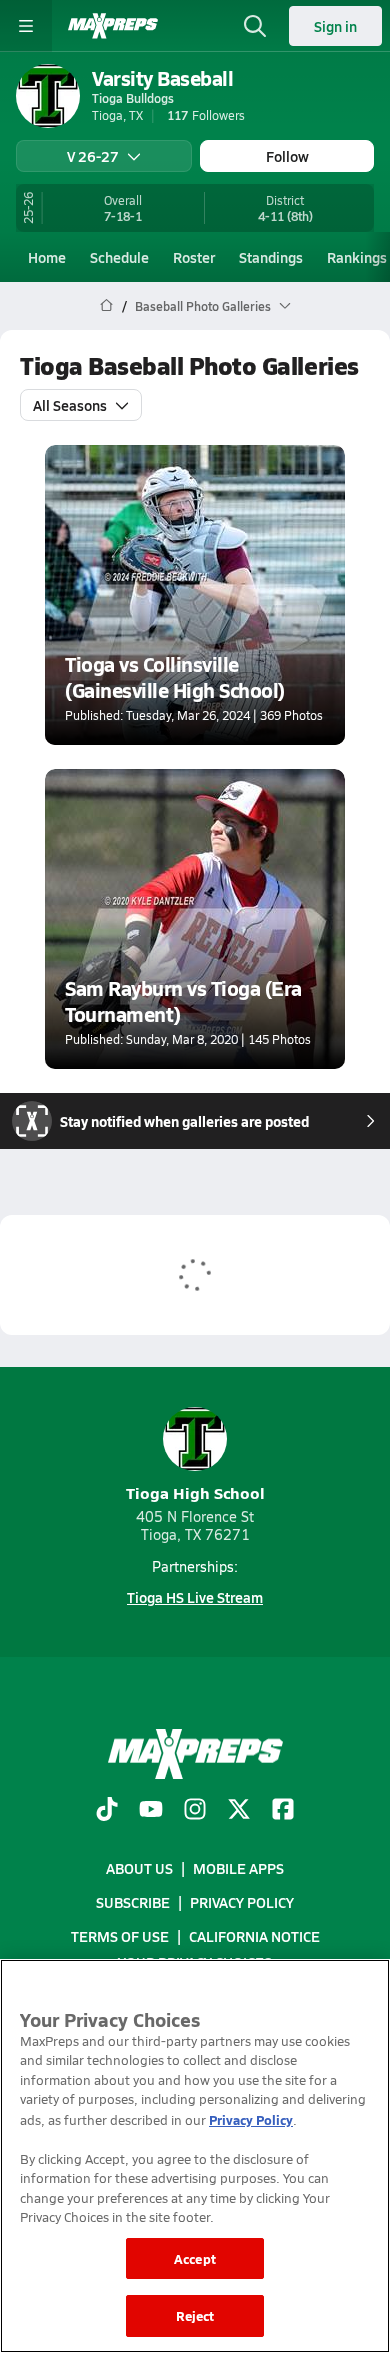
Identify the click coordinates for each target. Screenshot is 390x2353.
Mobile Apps (238, 1868)
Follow (287, 156)
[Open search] (255, 26)
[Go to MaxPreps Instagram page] (195, 1811)
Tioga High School (195, 1492)
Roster (194, 257)
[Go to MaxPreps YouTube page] (151, 1811)
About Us (139, 1868)
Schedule (119, 257)
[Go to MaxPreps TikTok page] (107, 1811)
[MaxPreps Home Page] (106, 306)
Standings (271, 257)
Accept (195, 2258)
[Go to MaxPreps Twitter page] (239, 1811)
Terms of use (120, 1936)
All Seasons (70, 405)
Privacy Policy (242, 1902)
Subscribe (133, 1902)
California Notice (254, 1936)
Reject (195, 2315)
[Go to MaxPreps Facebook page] (283, 1811)
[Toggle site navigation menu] (26, 26)
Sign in (335, 26)
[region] (195, 2156)
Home (47, 257)
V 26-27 (93, 156)
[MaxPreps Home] (113, 26)
